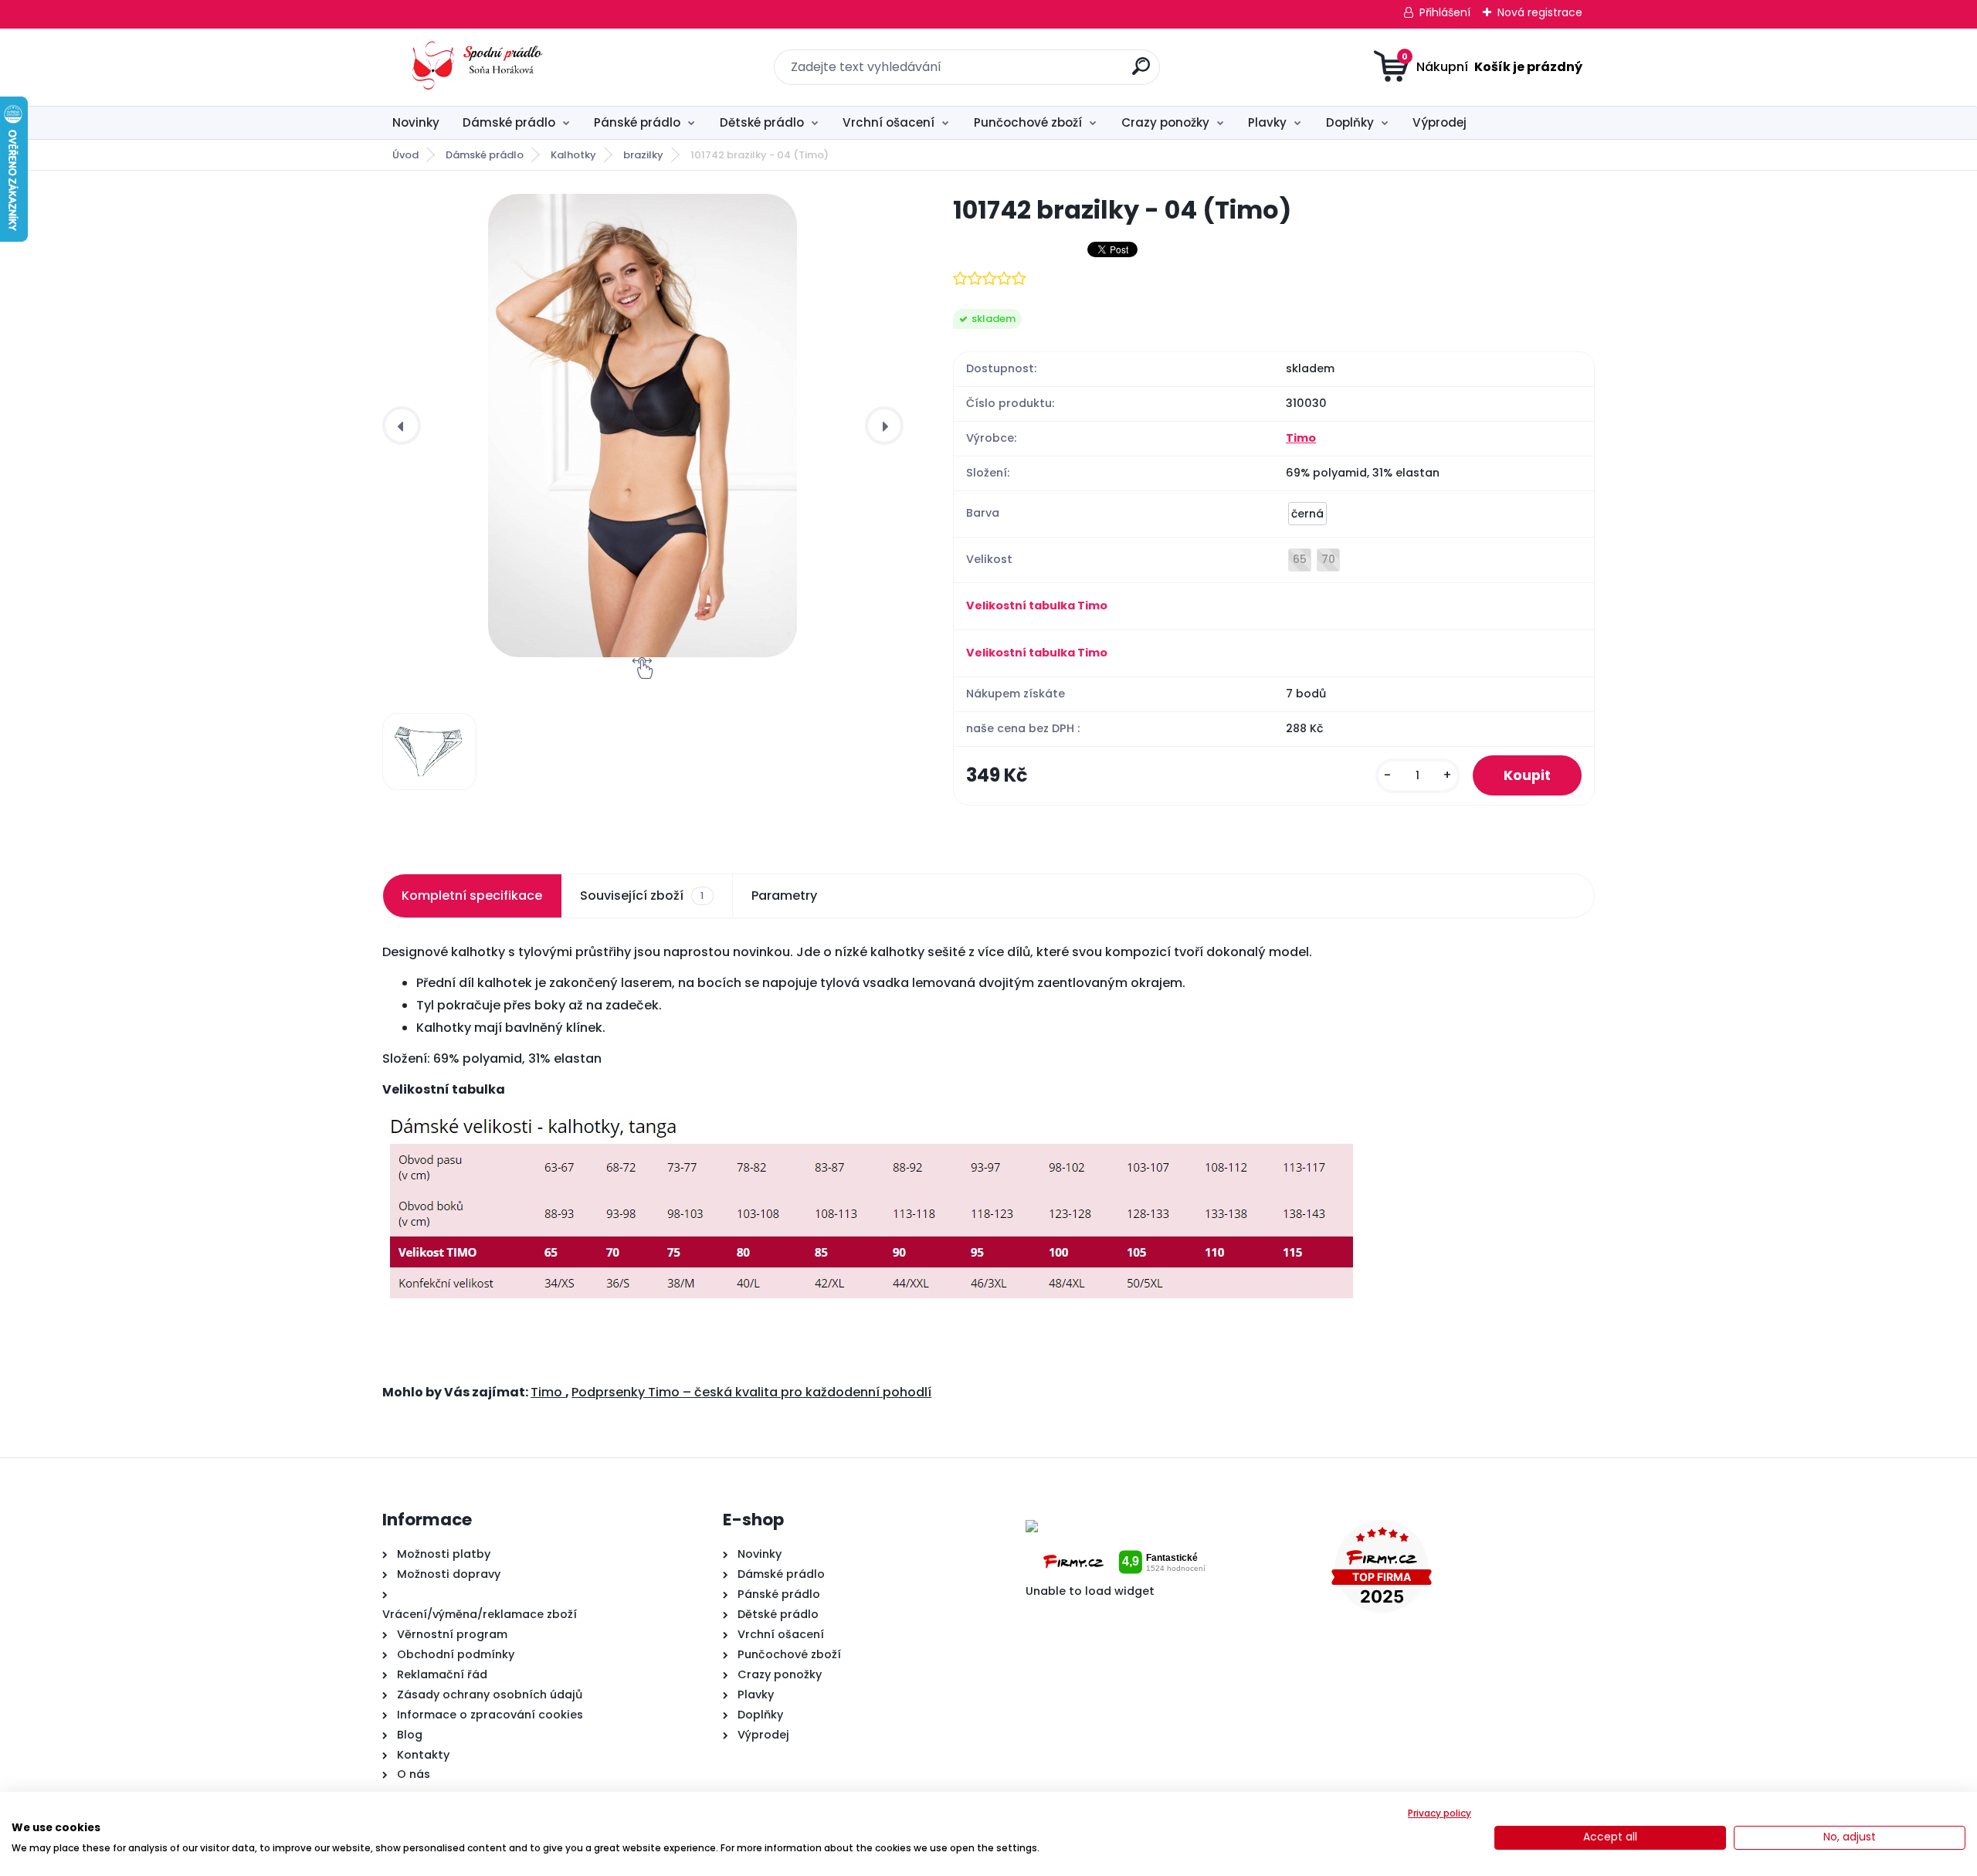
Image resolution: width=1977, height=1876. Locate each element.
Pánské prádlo (637, 122)
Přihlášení (1445, 12)
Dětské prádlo (762, 122)
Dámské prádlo (509, 122)
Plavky (1267, 122)
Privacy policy (1440, 1813)
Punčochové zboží (1028, 122)
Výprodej (1440, 122)
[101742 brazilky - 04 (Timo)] (643, 426)
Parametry (784, 896)
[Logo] (477, 67)
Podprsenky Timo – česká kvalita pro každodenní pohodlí (751, 1392)
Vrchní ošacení (888, 122)
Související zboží (642, 896)
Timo (1301, 438)
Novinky (416, 122)
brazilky (643, 155)
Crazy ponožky (1165, 122)
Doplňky (1350, 122)
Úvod (405, 155)
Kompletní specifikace (472, 896)
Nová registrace (1540, 12)
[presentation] (402, 426)
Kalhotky (573, 155)
